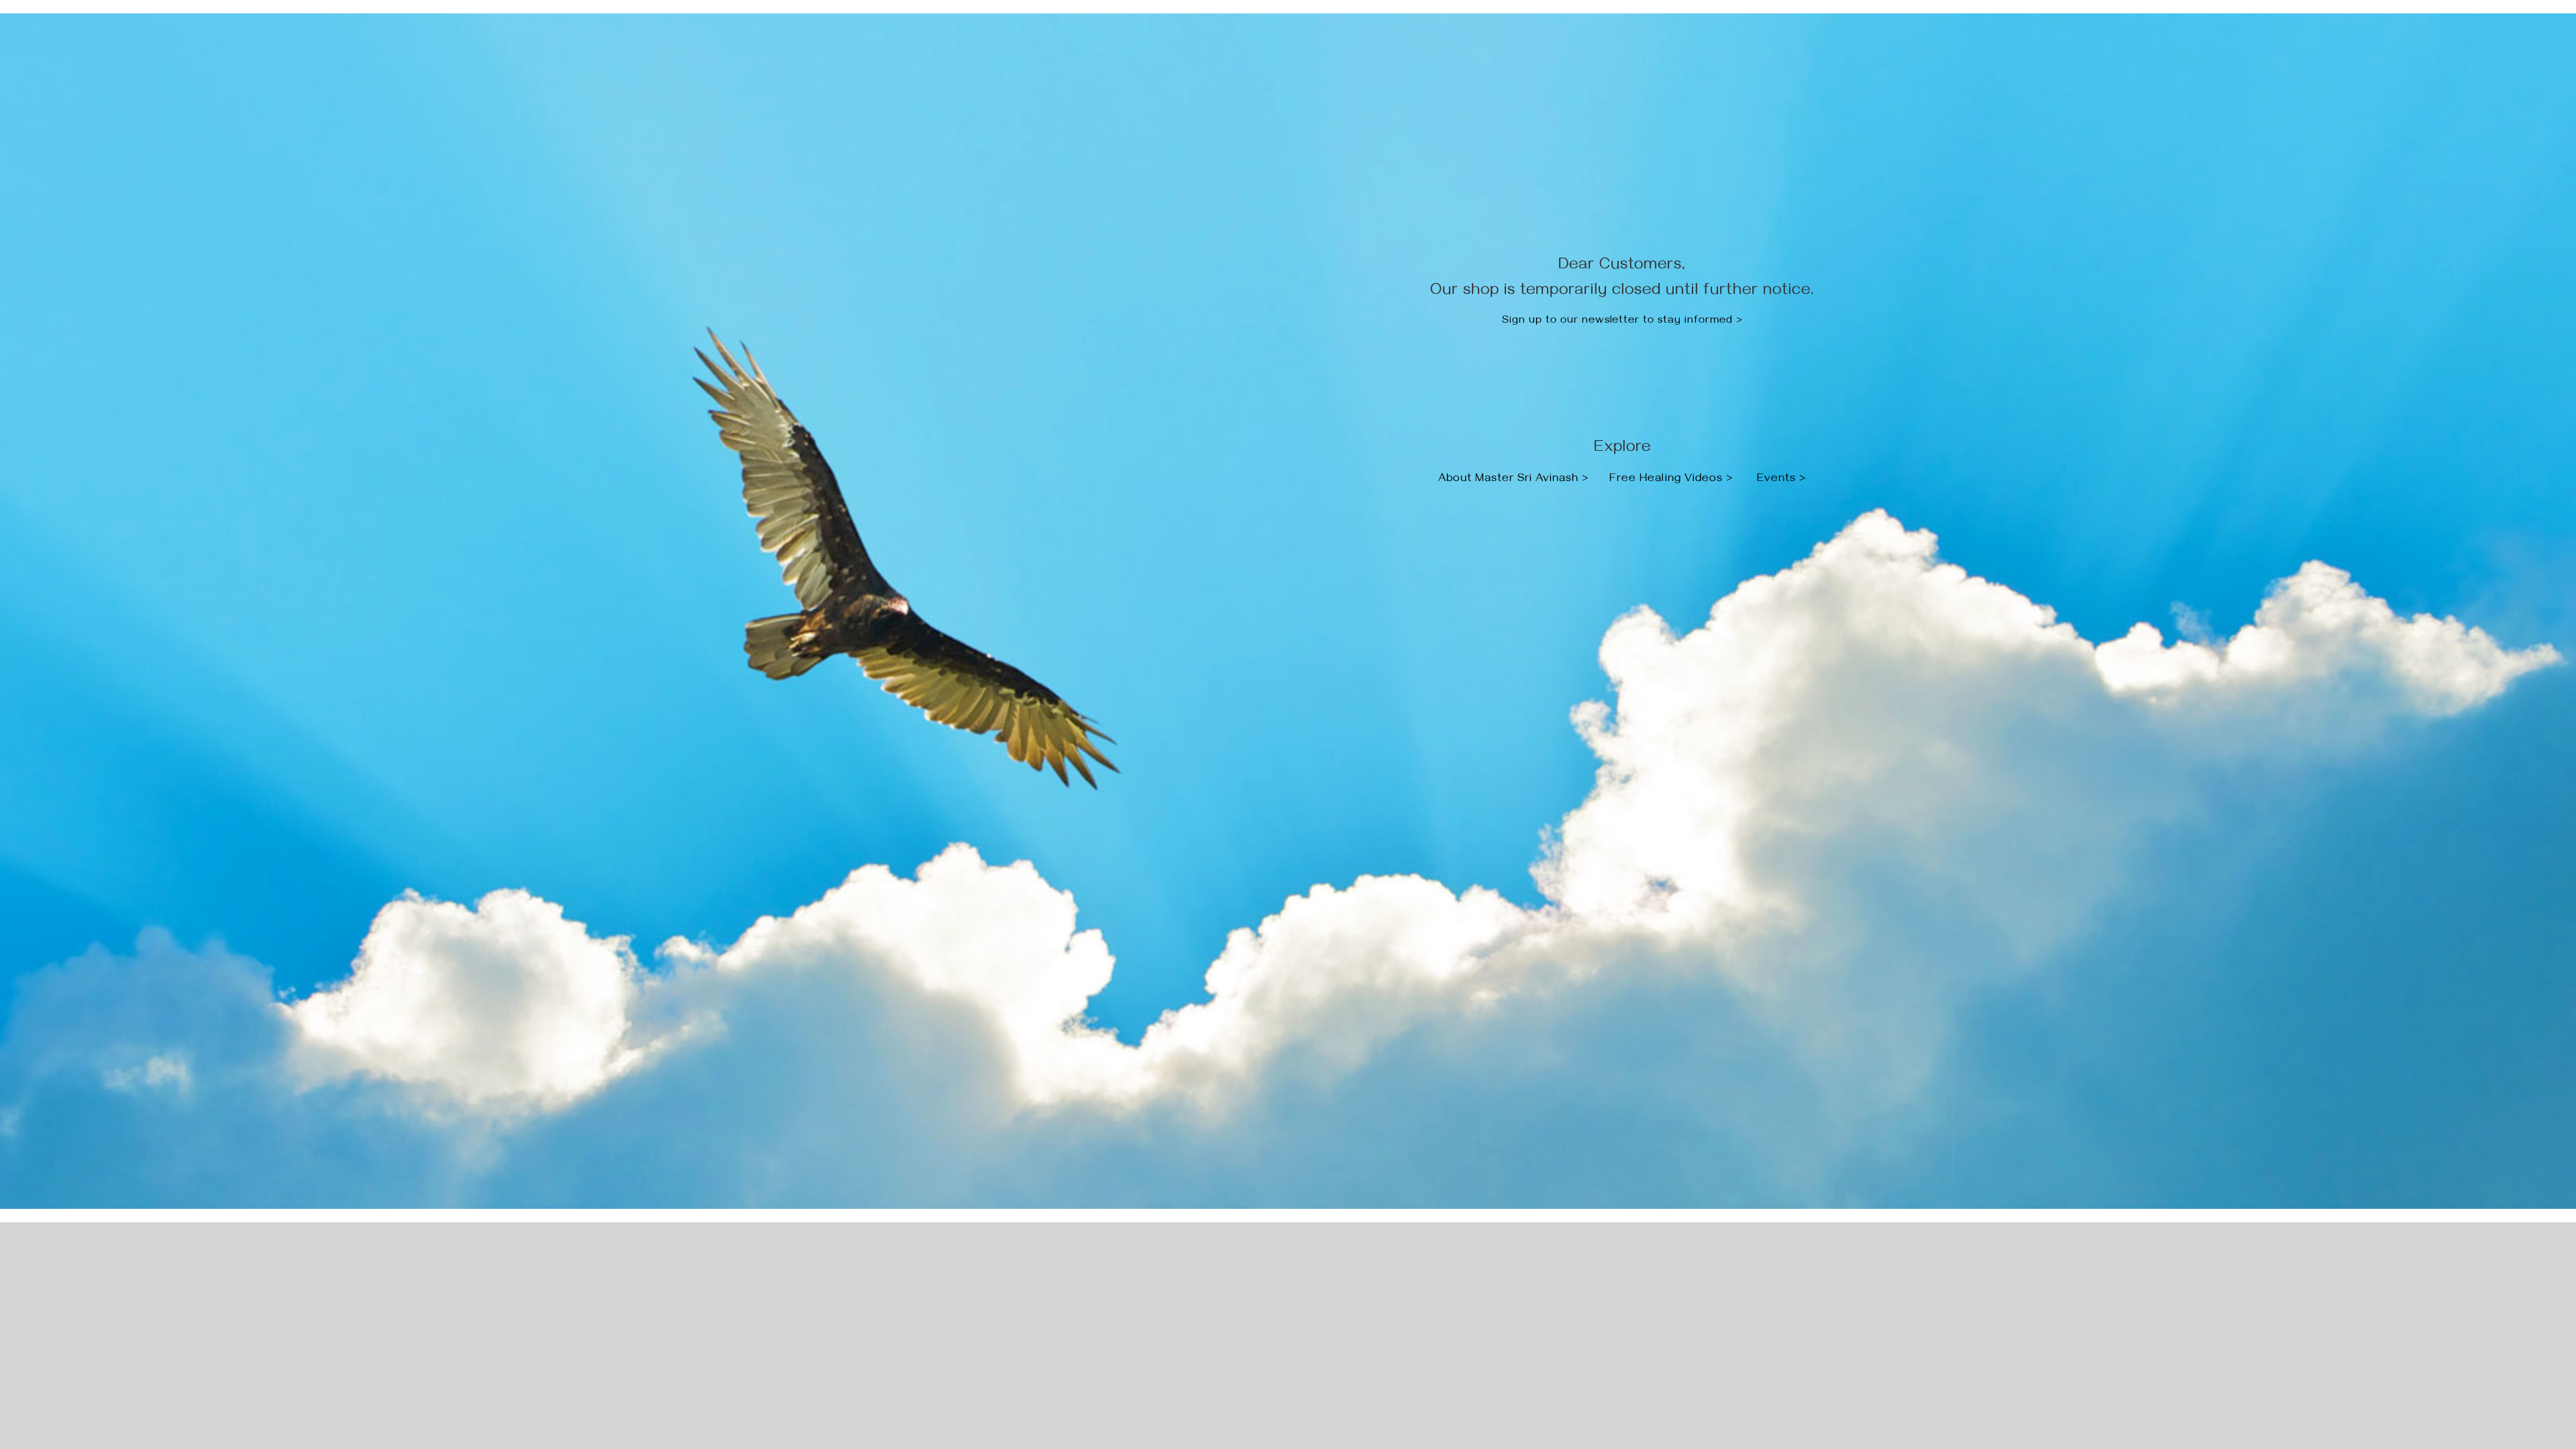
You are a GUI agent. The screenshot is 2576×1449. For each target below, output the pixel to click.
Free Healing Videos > (1671, 480)
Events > (1782, 480)
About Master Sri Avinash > (1515, 480)
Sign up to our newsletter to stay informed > (1622, 321)
